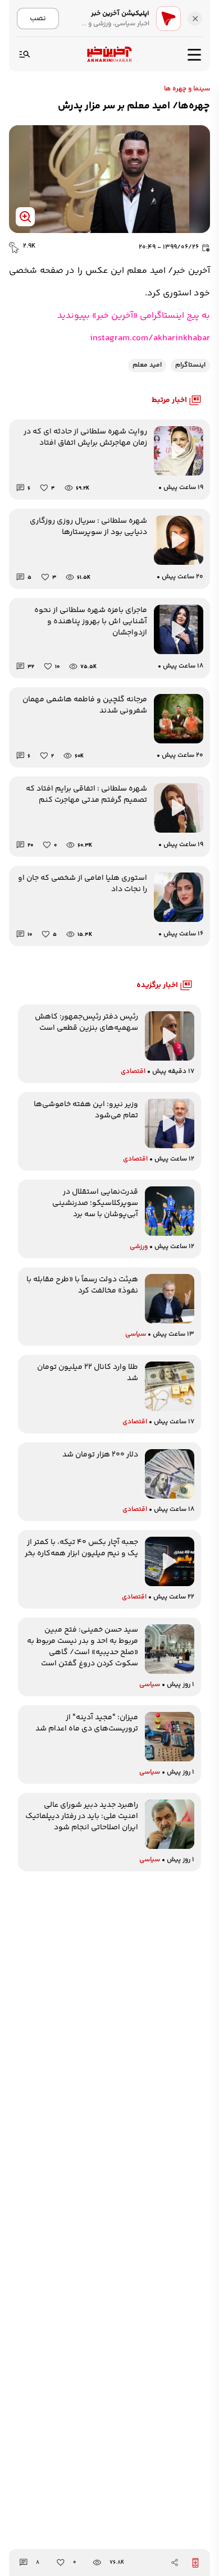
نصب (38, 18)
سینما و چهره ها (187, 89)
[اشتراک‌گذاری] (175, 2563)
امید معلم (147, 365)
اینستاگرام (190, 365)
